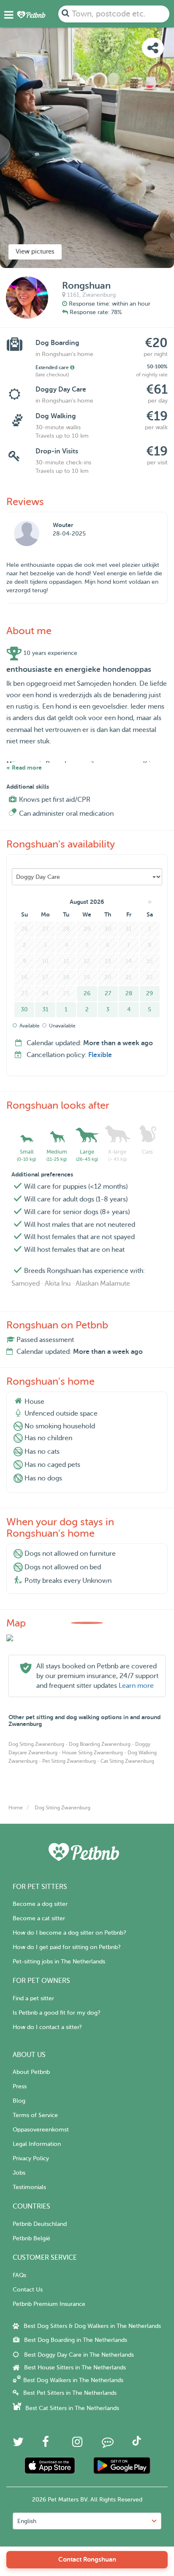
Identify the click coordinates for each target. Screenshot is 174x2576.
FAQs (19, 2275)
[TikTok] (137, 2444)
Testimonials (29, 2187)
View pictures (35, 252)
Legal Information (37, 2144)
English (27, 2521)
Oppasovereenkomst (41, 2130)
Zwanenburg (99, 295)
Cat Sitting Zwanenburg (127, 1761)
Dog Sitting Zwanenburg (36, 1744)
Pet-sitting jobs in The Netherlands (59, 1962)
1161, (74, 295)
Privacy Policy (31, 2158)
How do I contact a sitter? (47, 2027)
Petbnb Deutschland (40, 2224)
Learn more (136, 1686)
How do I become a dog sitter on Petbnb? (69, 1933)
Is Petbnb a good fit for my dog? (56, 2013)
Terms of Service (35, 2115)
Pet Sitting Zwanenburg (69, 1761)
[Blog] (108, 2444)
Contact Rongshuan (87, 2559)
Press (20, 2086)
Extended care (53, 367)
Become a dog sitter (40, 1904)
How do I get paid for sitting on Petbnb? (67, 1947)
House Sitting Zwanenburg (92, 1753)
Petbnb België (31, 2238)
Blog (19, 2101)
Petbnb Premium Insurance (49, 2304)
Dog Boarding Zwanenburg (100, 1744)
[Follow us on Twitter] (18, 2444)
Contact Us (28, 2290)
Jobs (19, 2173)
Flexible (100, 1055)
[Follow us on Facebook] (46, 2444)
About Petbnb (31, 2072)
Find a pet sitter (33, 1998)
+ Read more (24, 768)
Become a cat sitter (39, 1918)
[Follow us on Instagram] (77, 2444)
